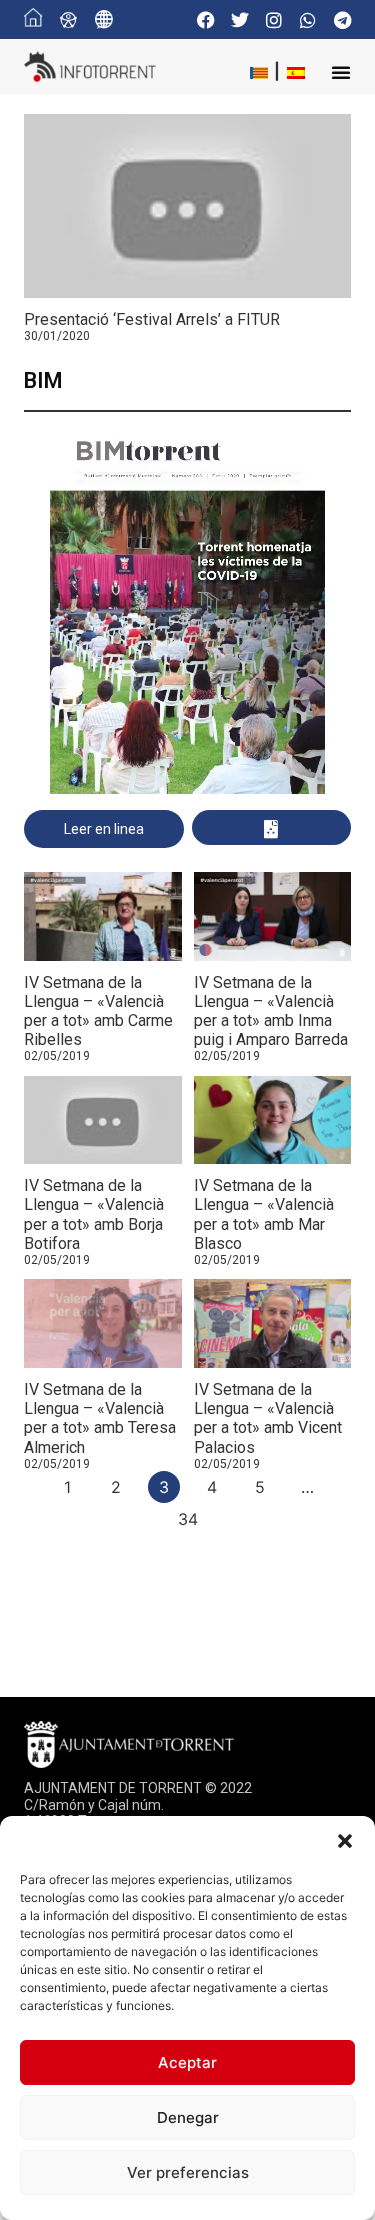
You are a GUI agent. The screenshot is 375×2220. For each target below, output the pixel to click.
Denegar (188, 2117)
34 (188, 1519)
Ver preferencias (188, 2172)
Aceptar (187, 2062)
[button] (345, 1841)
